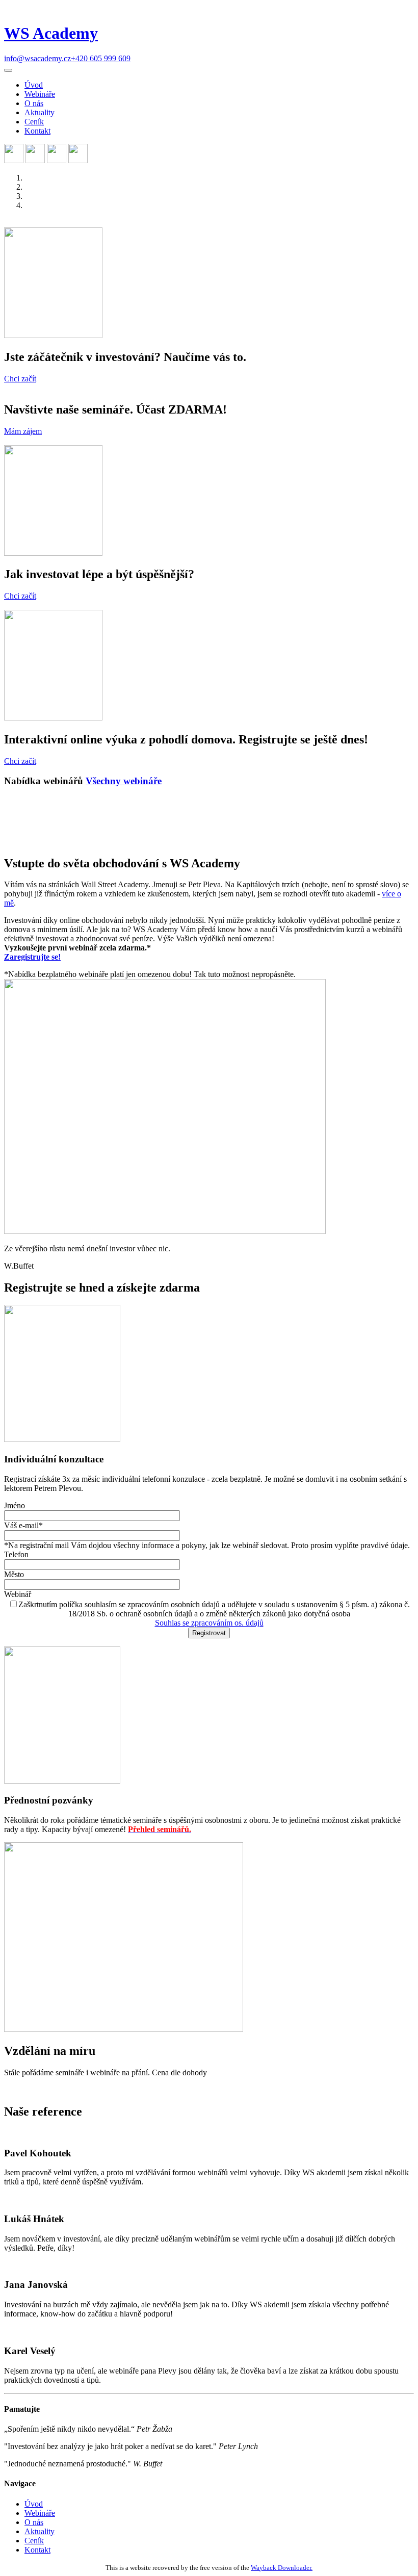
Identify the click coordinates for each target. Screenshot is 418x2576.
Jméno (15, 1505)
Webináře (40, 94)
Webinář (18, 1594)
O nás (34, 103)
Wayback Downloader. (282, 2568)
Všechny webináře (124, 781)
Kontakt (37, 131)
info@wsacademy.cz (37, 58)
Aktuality (40, 112)
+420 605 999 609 (101, 58)
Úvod (34, 85)
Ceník (34, 122)
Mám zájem (23, 431)
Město (14, 1574)
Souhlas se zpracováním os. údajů (209, 1623)
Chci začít (20, 379)
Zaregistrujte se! (32, 957)
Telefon (16, 1554)
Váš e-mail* (23, 1525)
